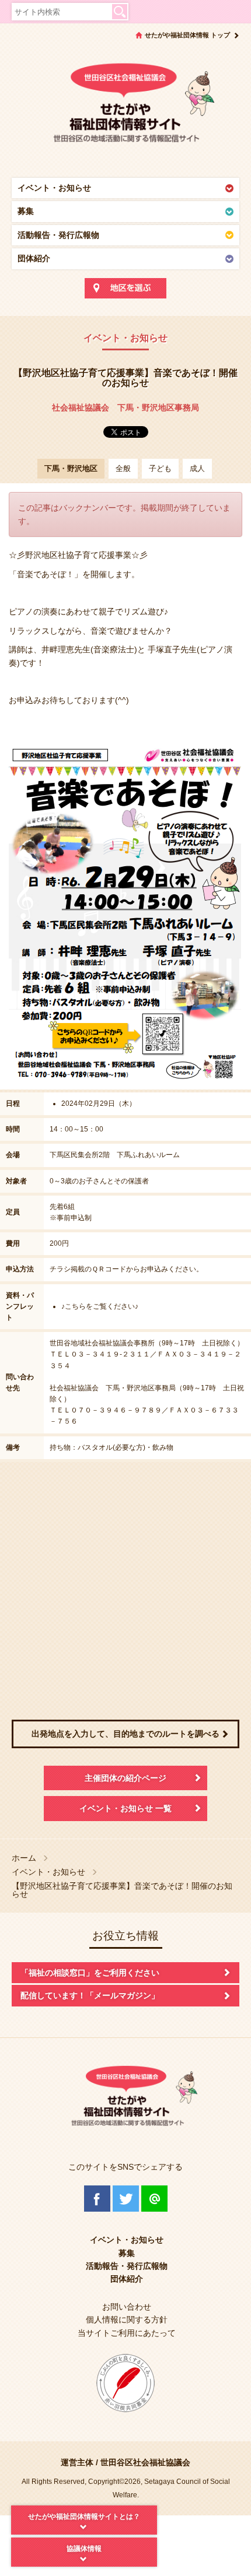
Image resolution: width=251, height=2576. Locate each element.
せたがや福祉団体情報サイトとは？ (84, 2517)
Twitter (126, 2199)
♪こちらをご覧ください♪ (100, 1306)
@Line (154, 2199)
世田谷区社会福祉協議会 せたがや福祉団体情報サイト (125, 108)
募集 (26, 211)
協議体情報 (84, 2549)
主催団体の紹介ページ (125, 1778)
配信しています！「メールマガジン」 (90, 1995)
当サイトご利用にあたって (127, 2333)
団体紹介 (34, 258)
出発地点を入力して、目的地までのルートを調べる (125, 1734)
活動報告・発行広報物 (58, 235)
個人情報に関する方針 (127, 2320)
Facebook (97, 2199)
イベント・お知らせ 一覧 (125, 1808)
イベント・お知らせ (54, 188)
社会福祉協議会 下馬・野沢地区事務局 (125, 407)
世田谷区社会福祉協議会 (145, 2462)
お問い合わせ (127, 2307)
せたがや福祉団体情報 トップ (187, 35)
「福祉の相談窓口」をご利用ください (90, 1973)
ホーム (24, 1858)
